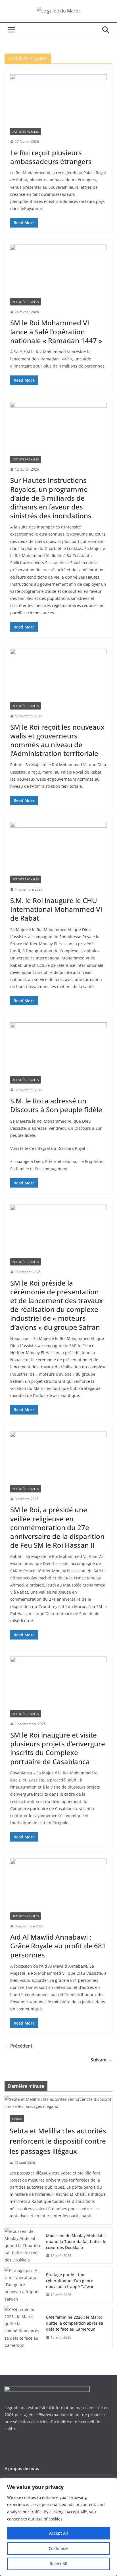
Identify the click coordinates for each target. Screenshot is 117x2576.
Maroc (17, 2119)
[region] (58, 2527)
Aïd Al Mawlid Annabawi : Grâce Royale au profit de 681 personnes (58, 1946)
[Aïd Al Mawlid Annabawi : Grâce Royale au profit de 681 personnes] (58, 1885)
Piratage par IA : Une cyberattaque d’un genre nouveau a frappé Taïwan (70, 2281)
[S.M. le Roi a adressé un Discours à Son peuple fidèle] (58, 1049)
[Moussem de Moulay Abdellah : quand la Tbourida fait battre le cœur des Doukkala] (23, 2246)
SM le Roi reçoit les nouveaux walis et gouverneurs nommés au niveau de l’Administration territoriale (57, 740)
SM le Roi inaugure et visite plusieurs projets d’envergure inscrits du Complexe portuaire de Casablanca (58, 1748)
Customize (58, 2548)
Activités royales (26, 131)
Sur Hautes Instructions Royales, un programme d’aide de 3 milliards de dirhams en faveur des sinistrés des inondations (51, 498)
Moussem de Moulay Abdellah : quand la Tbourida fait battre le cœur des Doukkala (76, 2241)
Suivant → (102, 2060)
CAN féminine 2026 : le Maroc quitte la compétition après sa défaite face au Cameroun (75, 2323)
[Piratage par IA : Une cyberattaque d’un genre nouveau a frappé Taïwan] (23, 2285)
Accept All (58, 2533)
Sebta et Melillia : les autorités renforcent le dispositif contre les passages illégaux (58, 2141)
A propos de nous (22, 2468)
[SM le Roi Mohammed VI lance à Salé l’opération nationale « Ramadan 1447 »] (58, 271)
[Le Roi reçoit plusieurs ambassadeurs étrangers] (58, 101)
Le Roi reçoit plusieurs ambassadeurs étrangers (51, 157)
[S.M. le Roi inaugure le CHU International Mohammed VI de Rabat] (58, 849)
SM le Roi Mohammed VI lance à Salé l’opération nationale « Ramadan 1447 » (56, 331)
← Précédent (18, 2046)
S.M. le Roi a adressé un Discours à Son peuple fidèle (56, 1105)
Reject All (58, 2564)
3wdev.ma (49, 2415)
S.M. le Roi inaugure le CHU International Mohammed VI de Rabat (56, 909)
